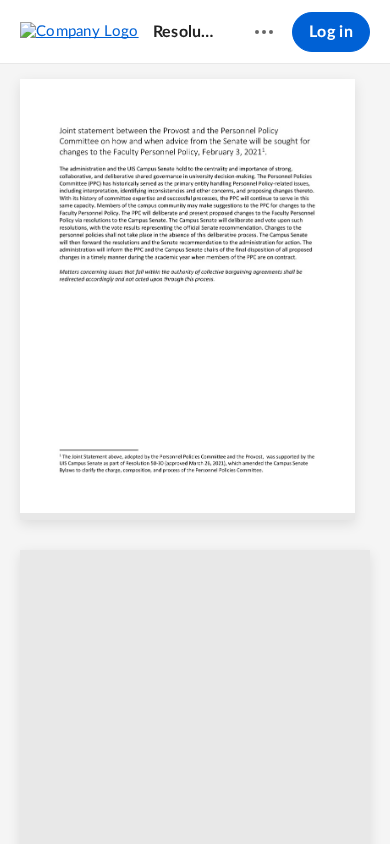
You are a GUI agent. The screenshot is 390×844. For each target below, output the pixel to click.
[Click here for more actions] (264, 32)
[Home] (79, 31)
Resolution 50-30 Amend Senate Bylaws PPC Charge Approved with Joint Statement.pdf (185, 32)
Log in (331, 32)
